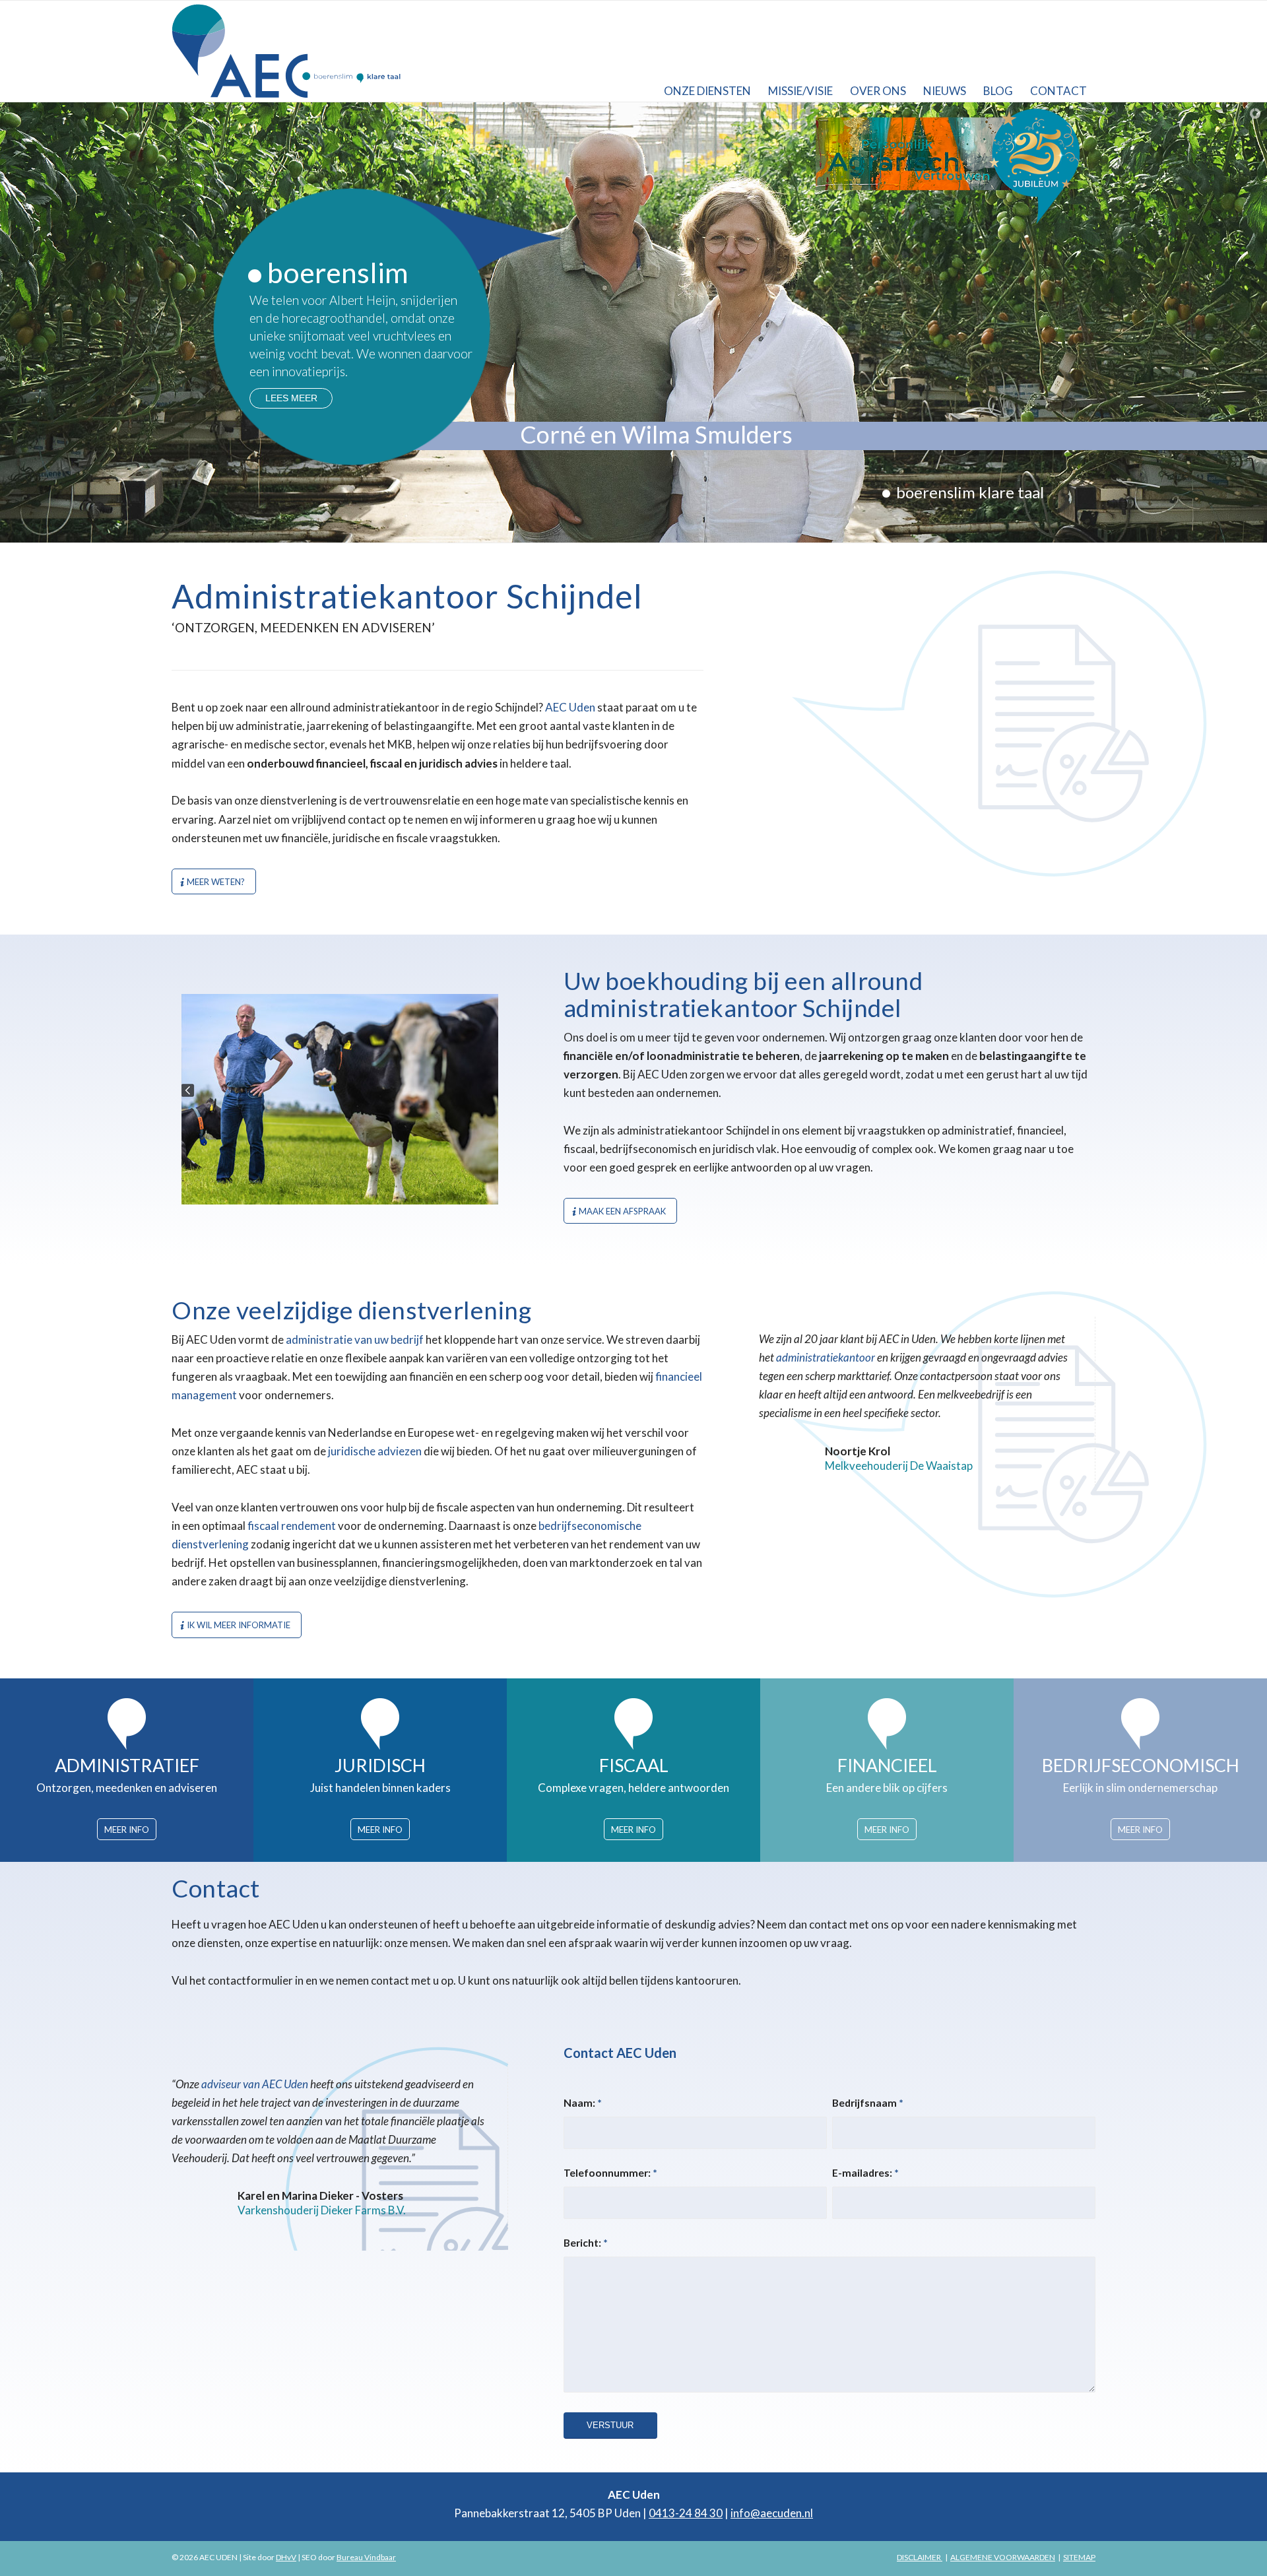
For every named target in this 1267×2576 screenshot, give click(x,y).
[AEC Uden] (288, 51)
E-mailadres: (865, 2173)
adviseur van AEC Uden (255, 2084)
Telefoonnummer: (610, 2173)
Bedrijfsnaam (868, 2103)
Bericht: (586, 2243)
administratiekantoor (826, 1357)
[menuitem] (707, 51)
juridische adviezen (375, 1451)
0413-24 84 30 (686, 2513)
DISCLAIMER (920, 2557)
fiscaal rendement (292, 1526)
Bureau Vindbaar (366, 2557)
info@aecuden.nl (772, 2513)
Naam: (583, 2103)
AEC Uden (570, 707)
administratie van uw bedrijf (355, 1339)
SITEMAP (1079, 2557)
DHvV (286, 2557)
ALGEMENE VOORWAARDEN (1003, 2557)
